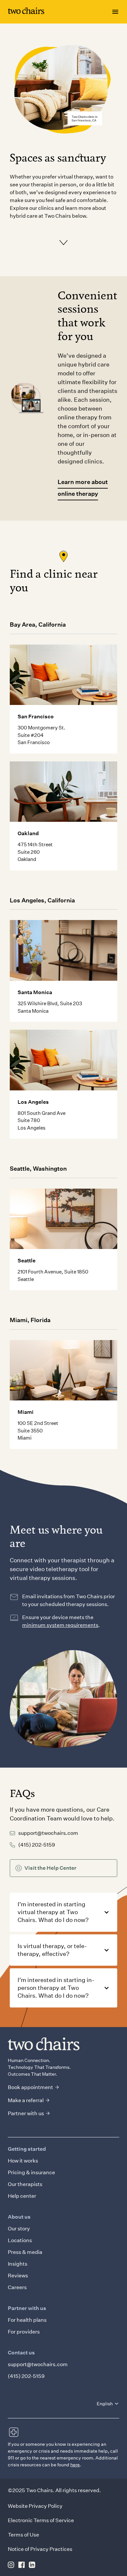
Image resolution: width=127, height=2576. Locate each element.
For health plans (27, 2320)
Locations (20, 2240)
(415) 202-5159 (37, 1845)
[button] (63, 1912)
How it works (23, 2161)
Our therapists (25, 2184)
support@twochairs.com (48, 1833)
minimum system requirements (60, 1625)
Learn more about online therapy (83, 488)
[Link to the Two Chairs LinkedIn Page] (32, 2565)
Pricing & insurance (31, 2172)
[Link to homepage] (26, 12)
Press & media (25, 2252)
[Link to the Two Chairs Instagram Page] (11, 2565)
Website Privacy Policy (35, 2506)
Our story (19, 2229)
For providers (24, 2332)
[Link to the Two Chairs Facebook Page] (21, 2565)
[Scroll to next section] (63, 242)
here (75, 2465)
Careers (17, 2287)
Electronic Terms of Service (41, 2520)
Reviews (18, 2276)
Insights (18, 2264)
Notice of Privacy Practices (40, 2549)
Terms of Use (23, 2535)
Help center (22, 2196)
